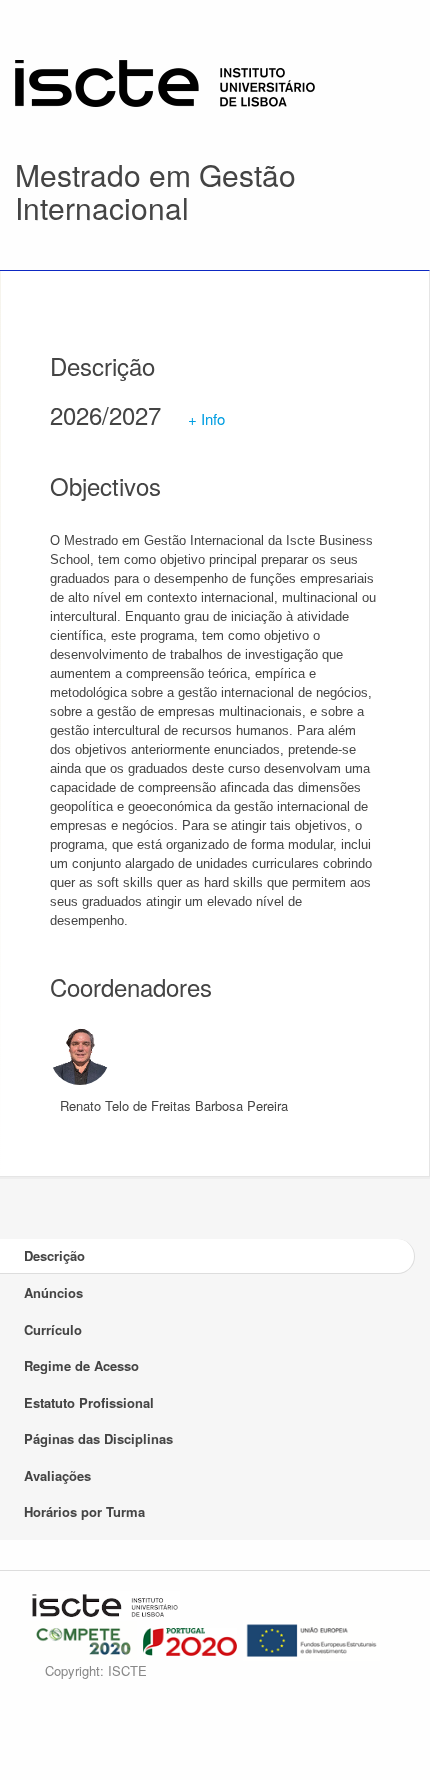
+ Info (206, 418)
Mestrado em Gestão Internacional (155, 191)
